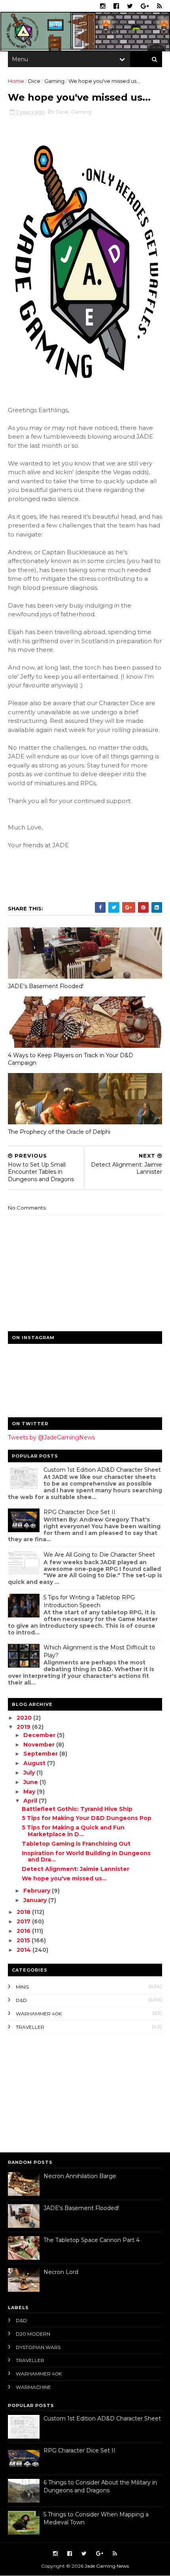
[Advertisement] (57, 2091)
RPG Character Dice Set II (79, 1512)
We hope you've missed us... (64, 1878)
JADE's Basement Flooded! (46, 986)
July (30, 1773)
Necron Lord (61, 2272)
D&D (21, 2000)
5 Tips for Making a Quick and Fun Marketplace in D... (73, 1831)
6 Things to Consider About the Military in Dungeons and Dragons (100, 2486)
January (36, 1900)
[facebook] (116, 6)
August (35, 1763)
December (40, 1735)
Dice (34, 81)
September (41, 1754)
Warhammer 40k (39, 2014)
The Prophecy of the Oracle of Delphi (59, 1132)
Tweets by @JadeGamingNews (51, 1437)
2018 (24, 1912)
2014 (25, 1950)
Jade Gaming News (107, 2566)
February (38, 1891)
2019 (24, 1727)
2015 (24, 1940)
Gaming (54, 81)
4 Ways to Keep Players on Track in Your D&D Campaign (71, 1059)
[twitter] (130, 6)
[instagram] (103, 6)
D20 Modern (33, 2334)
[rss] (160, 6)
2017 (24, 1921)
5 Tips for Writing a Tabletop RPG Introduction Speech (89, 1601)
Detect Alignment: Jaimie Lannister (76, 1869)
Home (16, 81)
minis (22, 1987)
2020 (25, 1718)
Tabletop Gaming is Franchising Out (76, 1844)
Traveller (30, 2027)
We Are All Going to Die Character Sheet (99, 1555)
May (30, 1792)
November (40, 1745)
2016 (24, 1931)
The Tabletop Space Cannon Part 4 (92, 2240)
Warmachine (33, 2387)
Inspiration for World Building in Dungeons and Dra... (86, 1856)
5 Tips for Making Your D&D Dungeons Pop (87, 1818)
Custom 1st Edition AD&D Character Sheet (102, 1470)
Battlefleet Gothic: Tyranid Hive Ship (77, 1809)
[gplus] (145, 6)
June (31, 1782)
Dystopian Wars (38, 2347)
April (31, 1801)
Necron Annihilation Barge (80, 2176)
